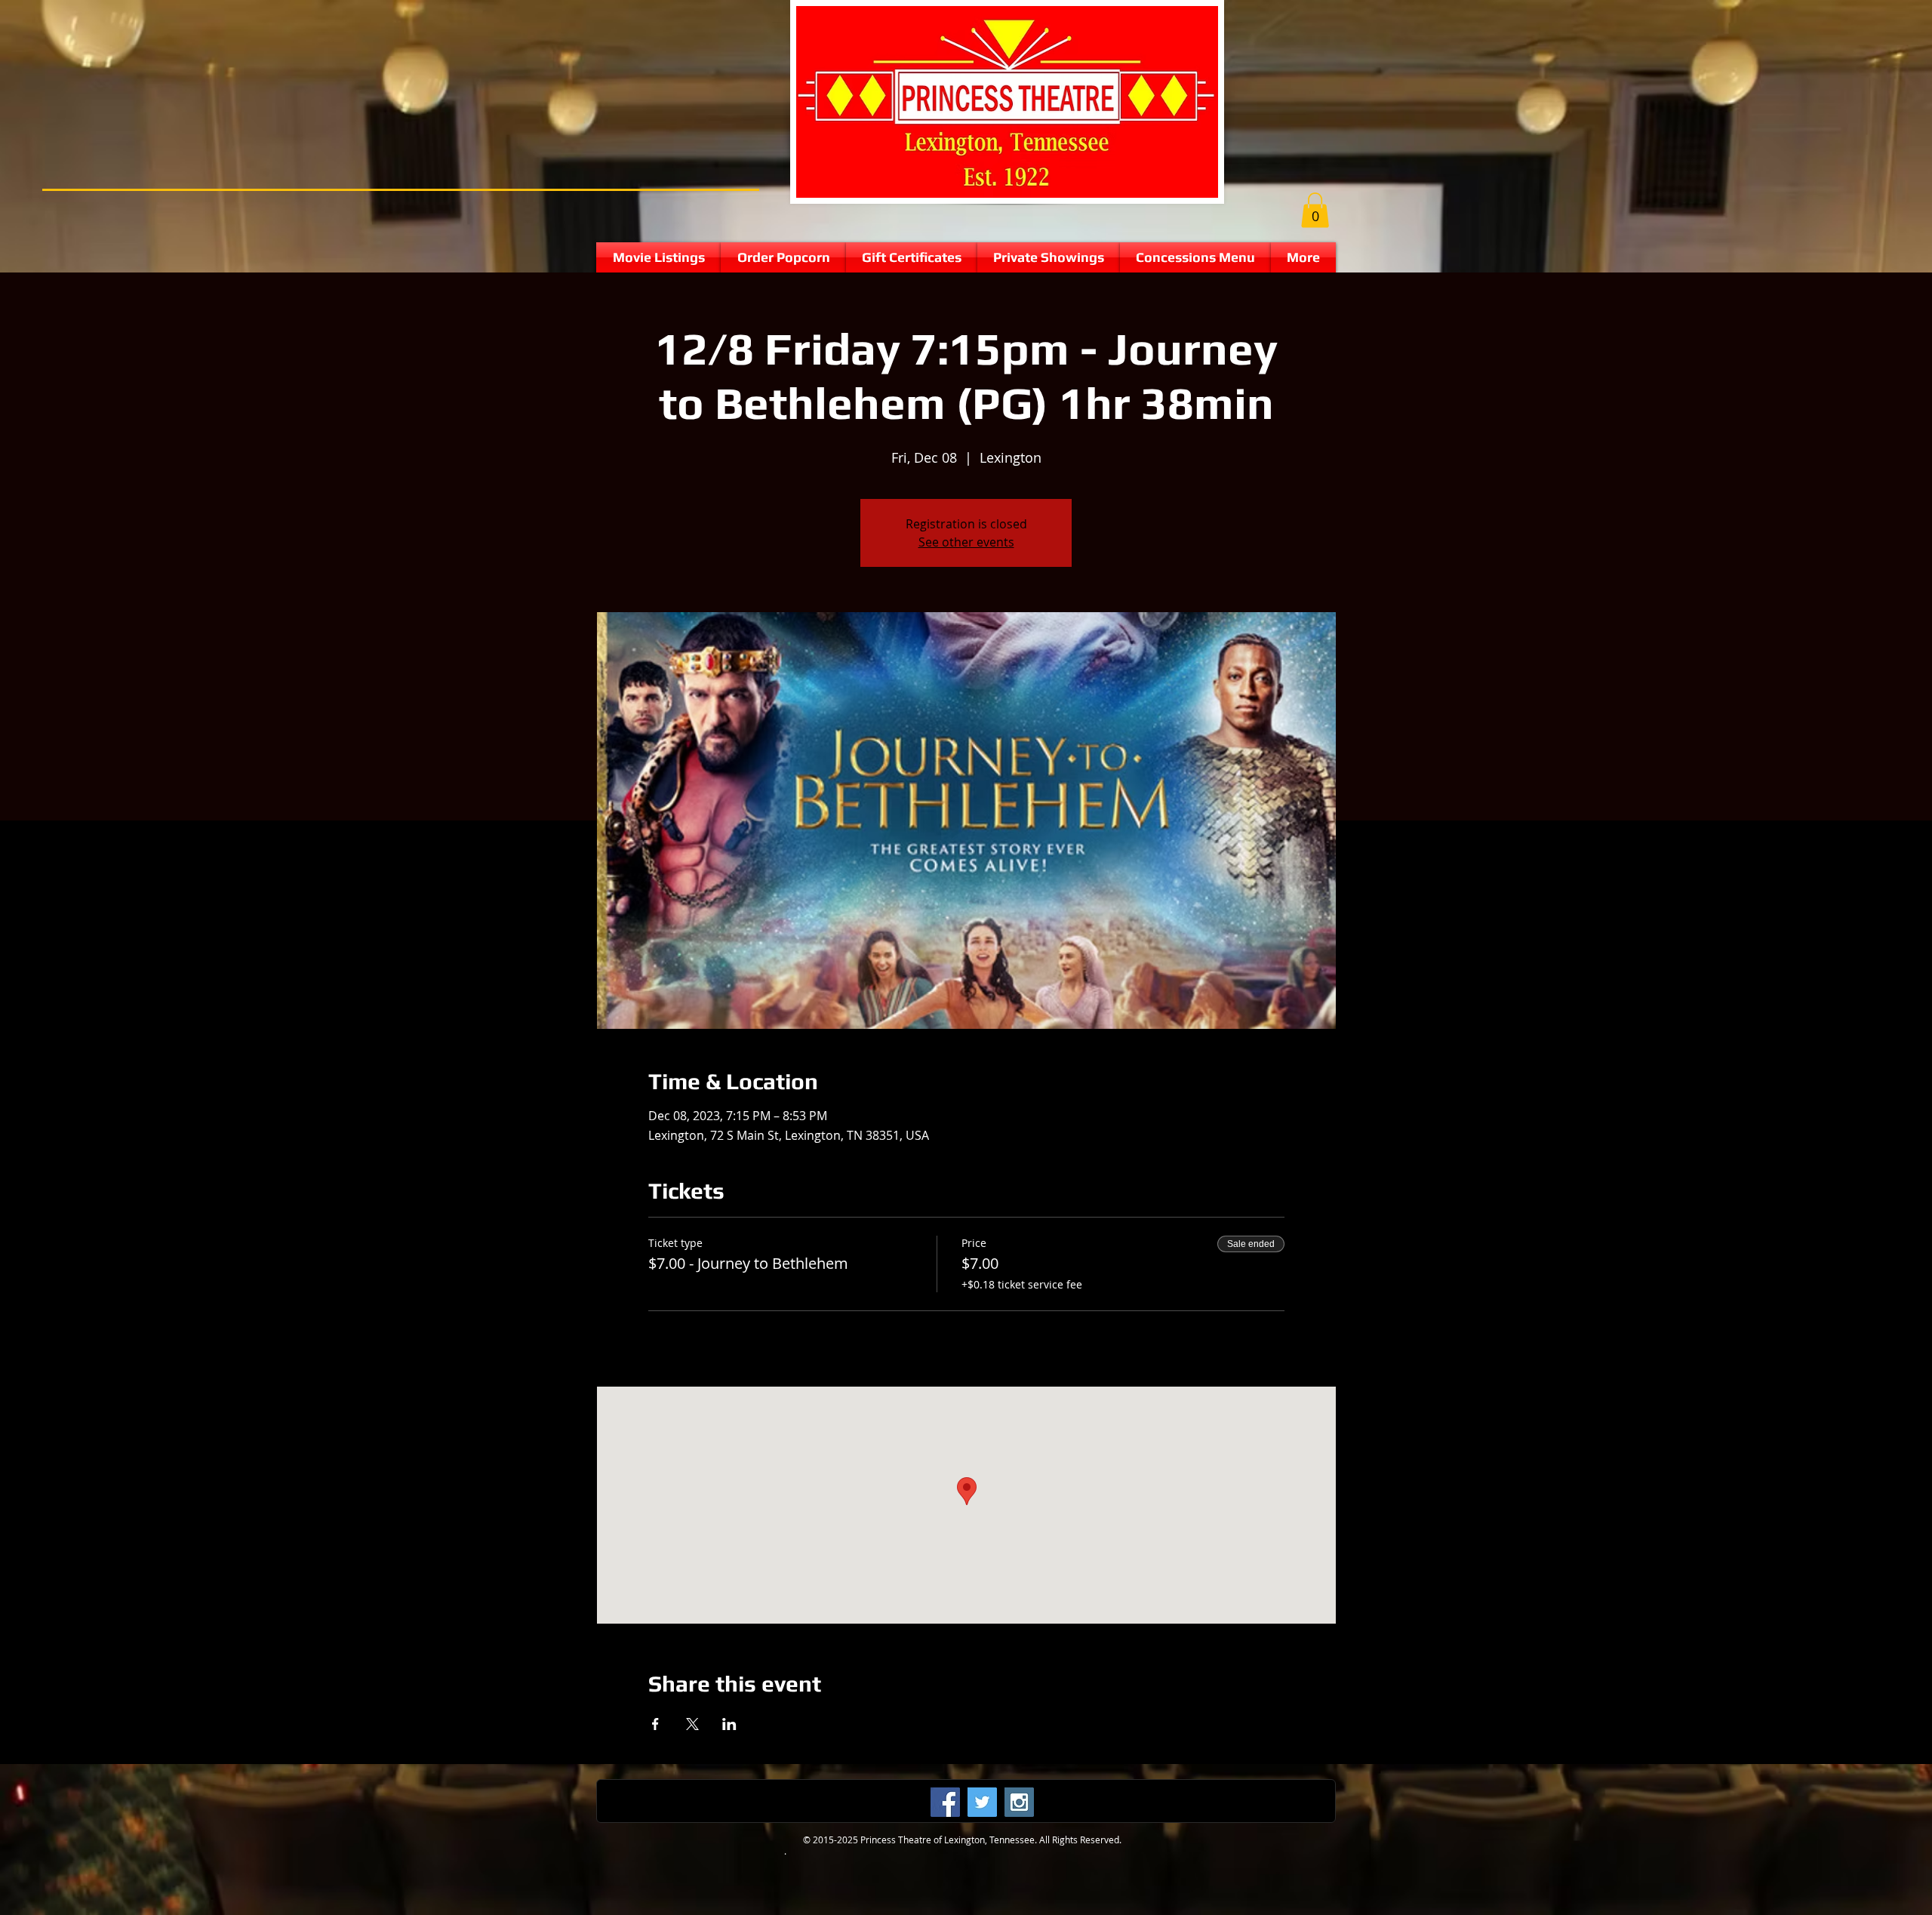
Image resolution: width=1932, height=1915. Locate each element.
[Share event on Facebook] (655, 1724)
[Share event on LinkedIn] (729, 1724)
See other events (966, 542)
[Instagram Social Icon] (1019, 1802)
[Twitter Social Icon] (982, 1802)
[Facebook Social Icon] (945, 1802)
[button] (1315, 210)
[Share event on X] (692, 1724)
